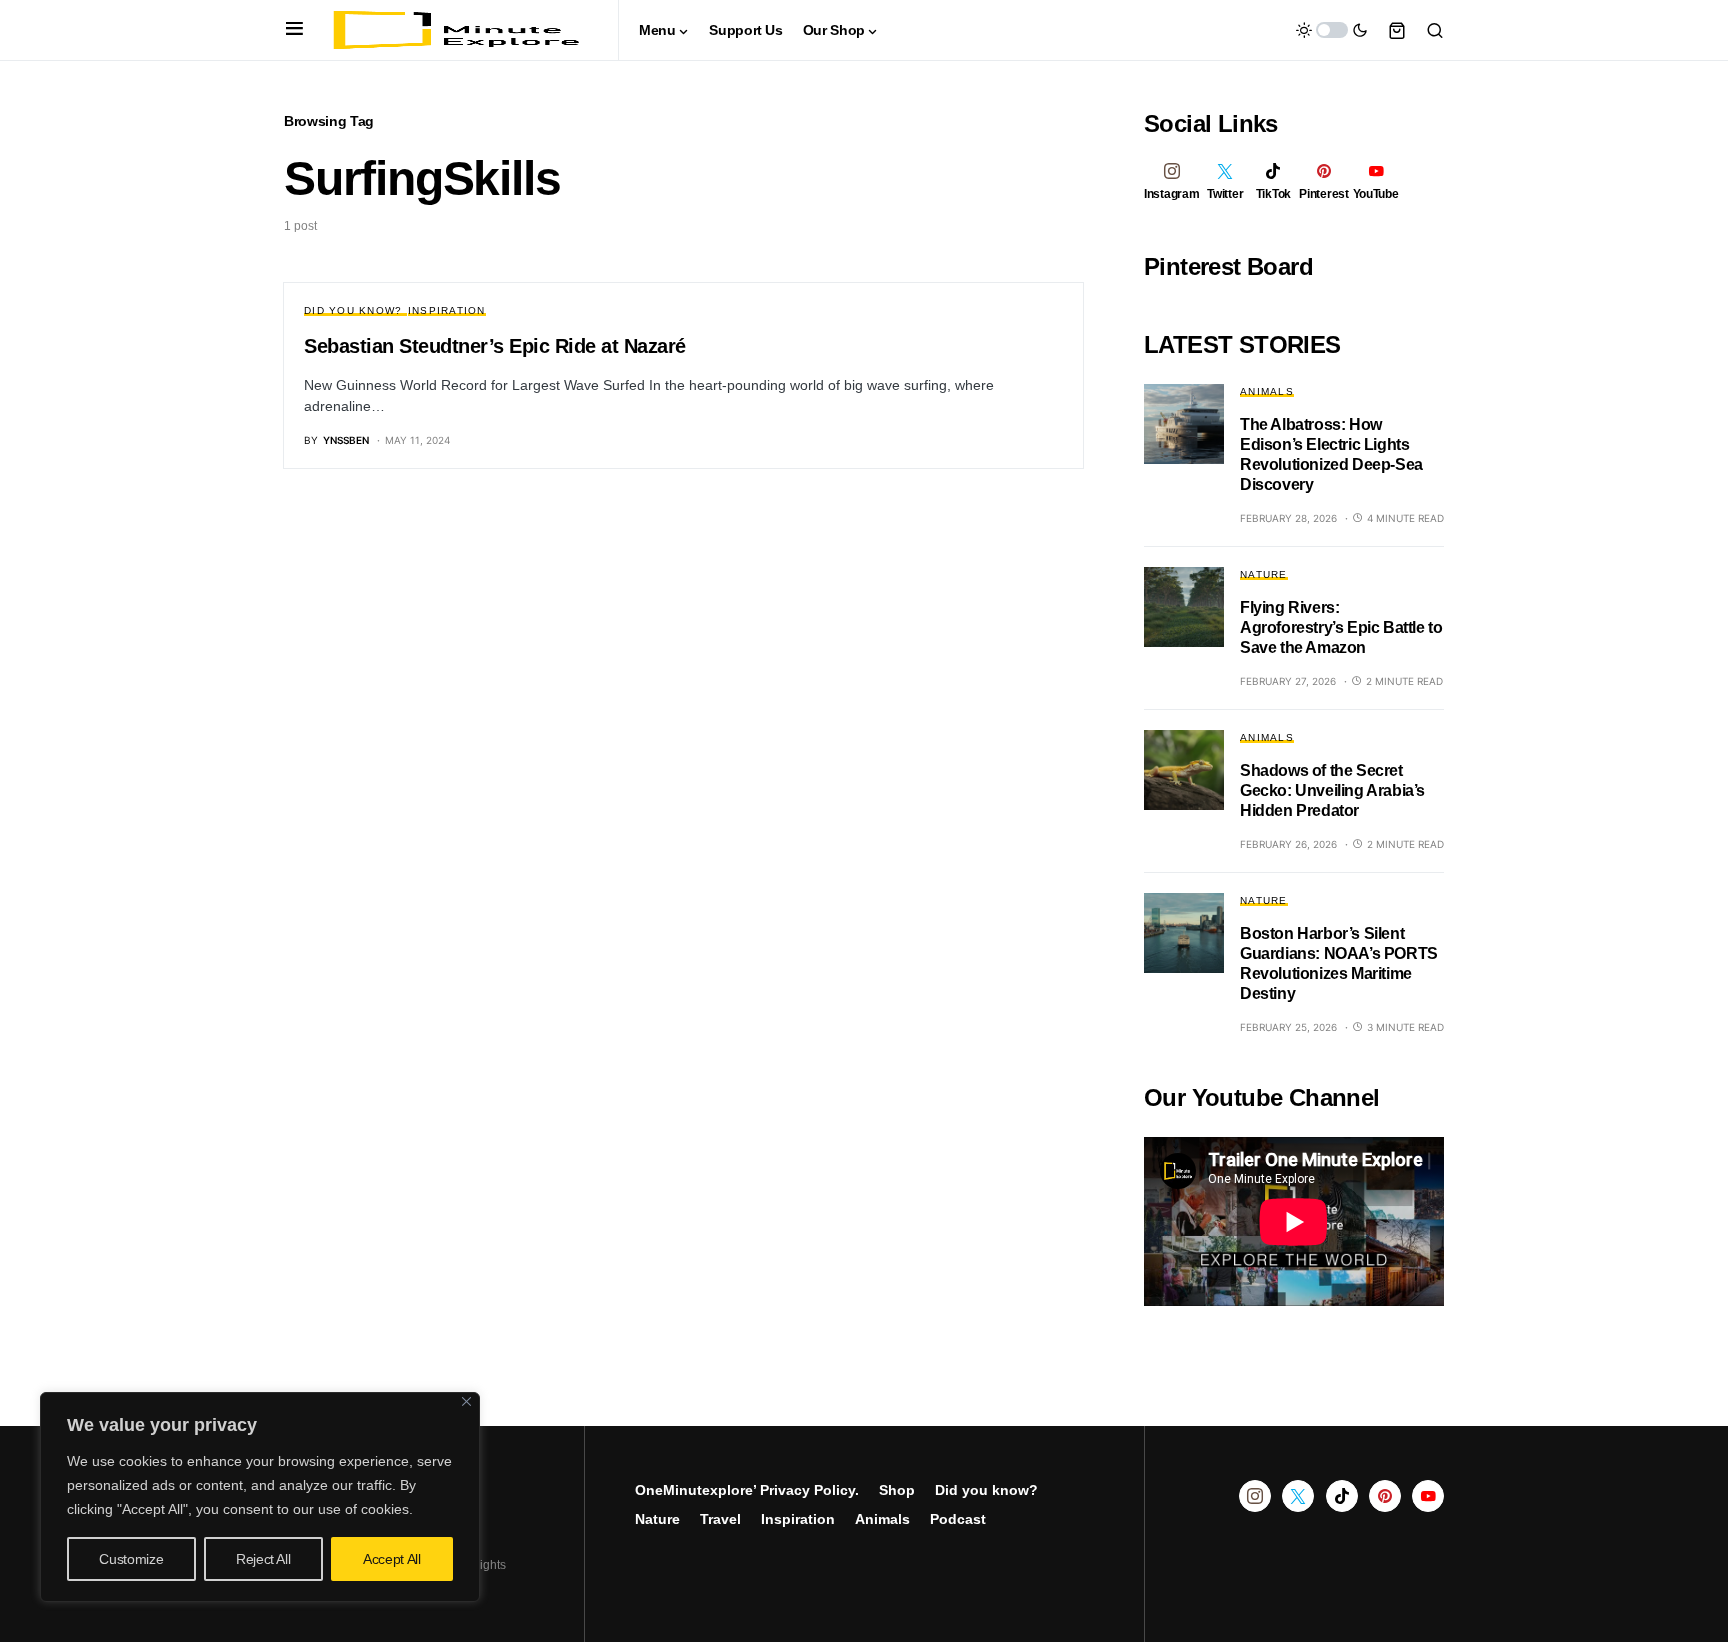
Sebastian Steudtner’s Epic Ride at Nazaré (495, 346)
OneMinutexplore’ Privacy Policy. (747, 1490)
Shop (897, 1490)
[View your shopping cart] (1397, 30)
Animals (1267, 391)
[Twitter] (1298, 1496)
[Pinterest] (1385, 1496)
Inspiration (447, 310)
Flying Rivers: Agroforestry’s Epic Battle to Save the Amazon (1341, 627)
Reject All (263, 1559)
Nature (1264, 574)
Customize (131, 1559)
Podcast (958, 1519)
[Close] (466, 1401)
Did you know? (353, 310)
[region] (260, 1497)
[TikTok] (1342, 1496)
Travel (720, 1519)
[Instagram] (1255, 1496)
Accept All (392, 1559)
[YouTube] (1428, 1496)
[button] (294, 30)
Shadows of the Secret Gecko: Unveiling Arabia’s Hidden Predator (1332, 790)
